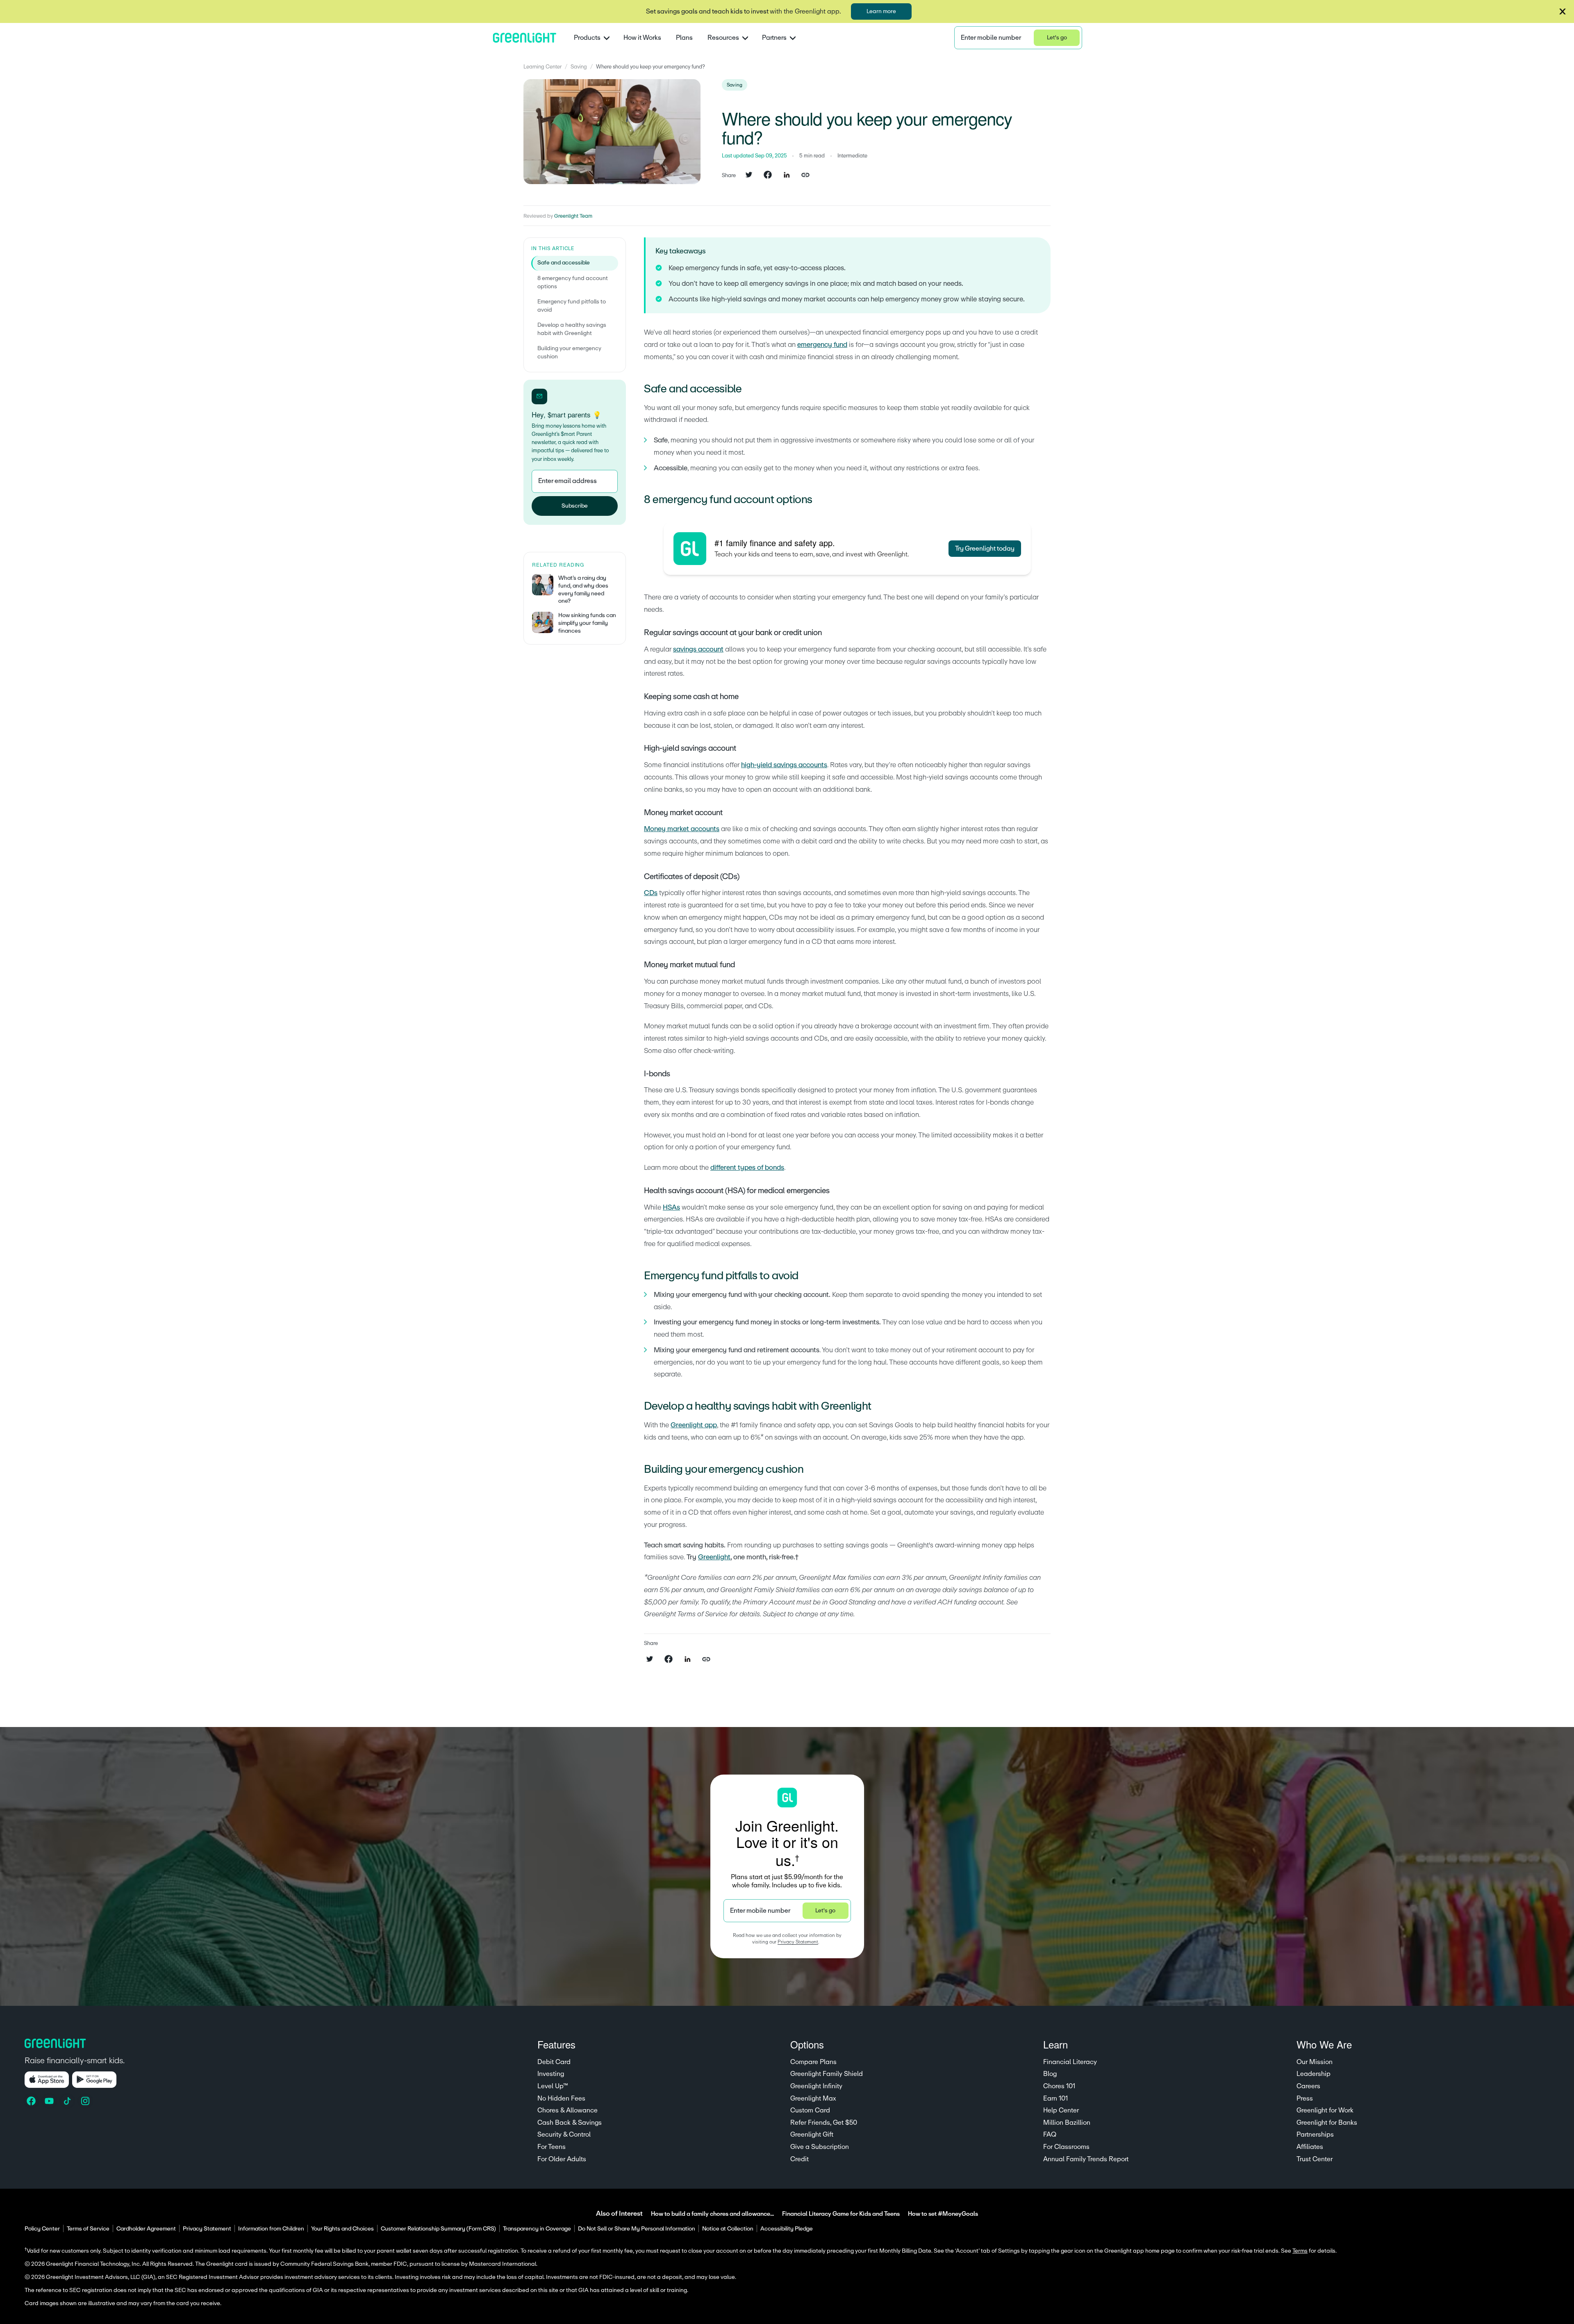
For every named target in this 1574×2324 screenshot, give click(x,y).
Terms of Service (88, 2229)
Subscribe (575, 506)
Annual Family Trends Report (1086, 2159)
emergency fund (822, 345)
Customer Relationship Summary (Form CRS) (438, 2229)
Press (1305, 2098)
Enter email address (568, 481)
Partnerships (1315, 2135)
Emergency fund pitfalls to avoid (572, 306)
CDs (651, 893)
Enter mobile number (991, 38)
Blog (1050, 2074)
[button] (1563, 11)
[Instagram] (86, 2101)
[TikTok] (68, 2101)
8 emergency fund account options (573, 283)
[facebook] (768, 175)
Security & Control (564, 2135)
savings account (698, 649)
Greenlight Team (573, 216)
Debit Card (554, 2062)
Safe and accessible (564, 263)
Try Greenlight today (985, 549)
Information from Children (271, 2229)
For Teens (552, 2147)
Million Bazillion (1067, 2123)
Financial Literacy (1070, 2062)
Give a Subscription (820, 2147)
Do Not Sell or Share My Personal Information (637, 2229)
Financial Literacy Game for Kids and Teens (841, 2214)
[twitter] (749, 175)
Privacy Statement (798, 1942)
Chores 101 (1059, 2086)
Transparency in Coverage (537, 2229)
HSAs (671, 1207)
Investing (551, 2074)
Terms (1300, 2251)
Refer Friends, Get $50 (824, 2123)
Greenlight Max (813, 2098)
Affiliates (1310, 2147)
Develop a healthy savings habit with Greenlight (572, 329)
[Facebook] (32, 2101)
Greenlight (714, 1557)
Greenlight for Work (1325, 2110)
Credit (800, 2159)
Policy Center (42, 2229)
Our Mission (1315, 2062)
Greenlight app (694, 1425)
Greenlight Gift (812, 2135)
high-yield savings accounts (784, 765)
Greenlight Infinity (816, 2086)
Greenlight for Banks (1327, 2123)
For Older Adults (562, 2159)
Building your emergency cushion (569, 353)
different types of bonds (747, 1168)
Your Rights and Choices (342, 2229)
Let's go (1057, 38)
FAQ (1050, 2135)
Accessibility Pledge (787, 2229)
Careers (1308, 2086)
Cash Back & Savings (570, 2123)
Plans (684, 38)
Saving (579, 67)
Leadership (1314, 2074)
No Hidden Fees (561, 2098)
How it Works (642, 38)
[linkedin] (787, 175)
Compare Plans (813, 2062)
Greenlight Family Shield (827, 2074)
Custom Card (810, 2110)
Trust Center (1315, 2159)
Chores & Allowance (568, 2110)
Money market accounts (682, 829)
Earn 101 (1055, 2098)
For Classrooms (1066, 2147)
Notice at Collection (728, 2229)
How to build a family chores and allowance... (712, 2214)
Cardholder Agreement (146, 2229)
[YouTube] (50, 2101)
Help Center (1061, 2110)
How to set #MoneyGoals (943, 2214)
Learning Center (542, 67)
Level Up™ (553, 2086)
